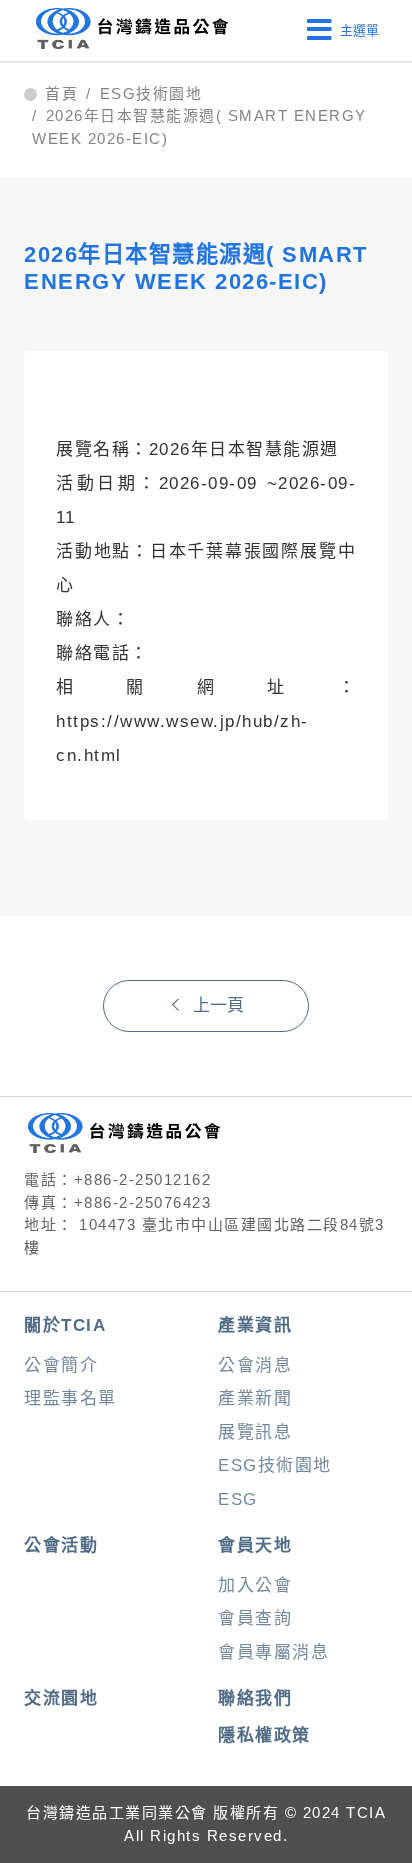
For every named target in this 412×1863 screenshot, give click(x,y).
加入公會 (255, 1585)
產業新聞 (255, 1398)
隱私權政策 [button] (264, 1735)
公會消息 (255, 1365)
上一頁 (218, 1005)
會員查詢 (255, 1618)
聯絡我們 (255, 1698)
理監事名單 (70, 1398)
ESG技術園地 (151, 94)
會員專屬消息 (273, 1652)
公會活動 (61, 1545)
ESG (238, 1499)
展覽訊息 (255, 1432)
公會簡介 (61, 1365)
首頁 (61, 94)
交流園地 (61, 1698)
